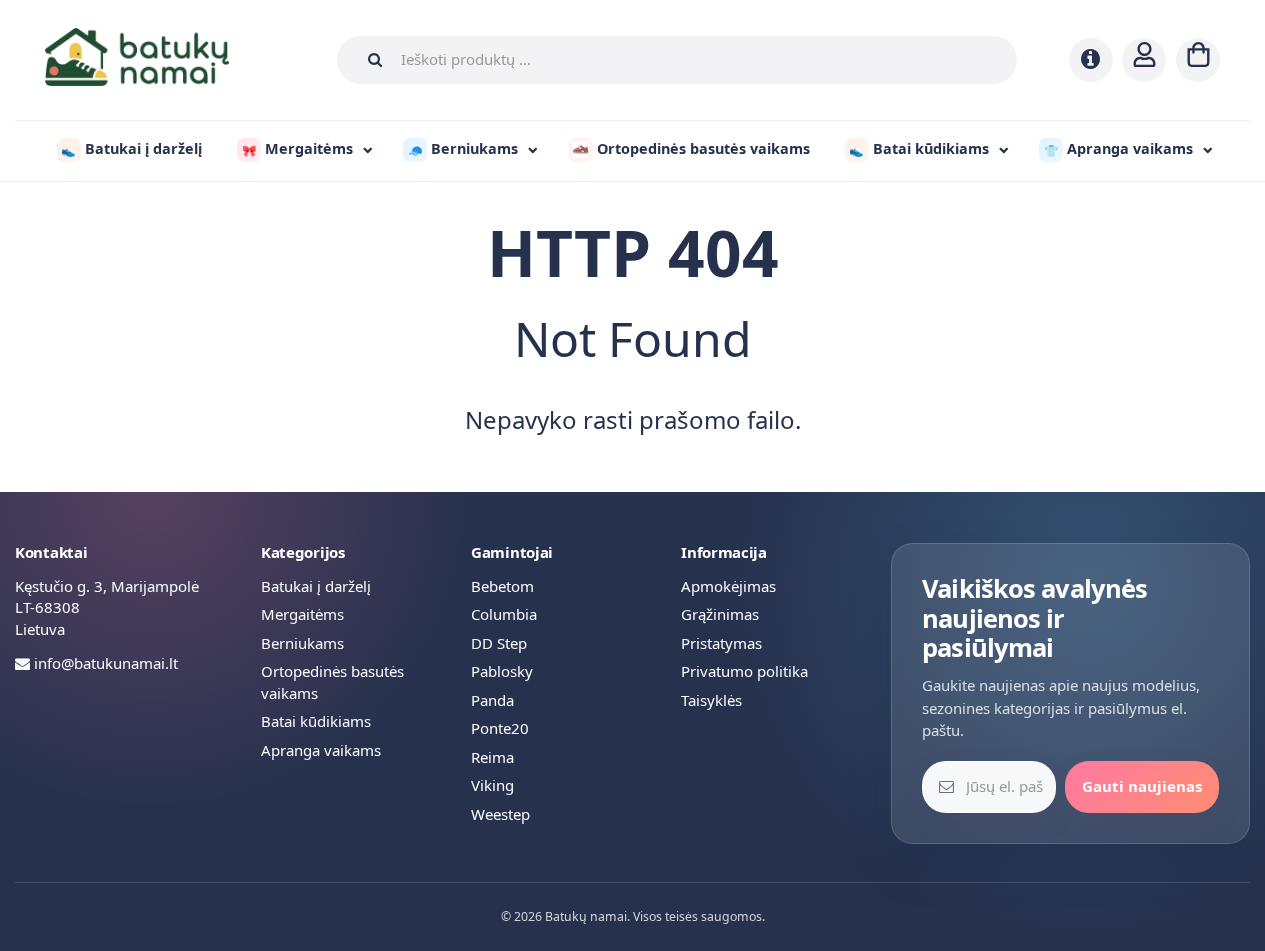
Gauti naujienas (1142, 786)
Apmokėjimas (728, 586)
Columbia (504, 614)
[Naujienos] (1091, 60)
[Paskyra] (1144, 60)
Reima (492, 757)
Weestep (500, 814)
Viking (492, 785)
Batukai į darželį (316, 586)
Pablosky (502, 671)
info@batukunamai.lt (106, 663)
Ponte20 (500, 728)
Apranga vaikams (321, 750)
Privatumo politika (744, 671)
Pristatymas (721, 643)
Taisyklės (711, 700)
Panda (492, 700)
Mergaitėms (302, 614)
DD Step (499, 643)
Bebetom (502, 586)
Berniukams (302, 643)
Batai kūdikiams (316, 721)
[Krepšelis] (1198, 60)
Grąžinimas (720, 614)
